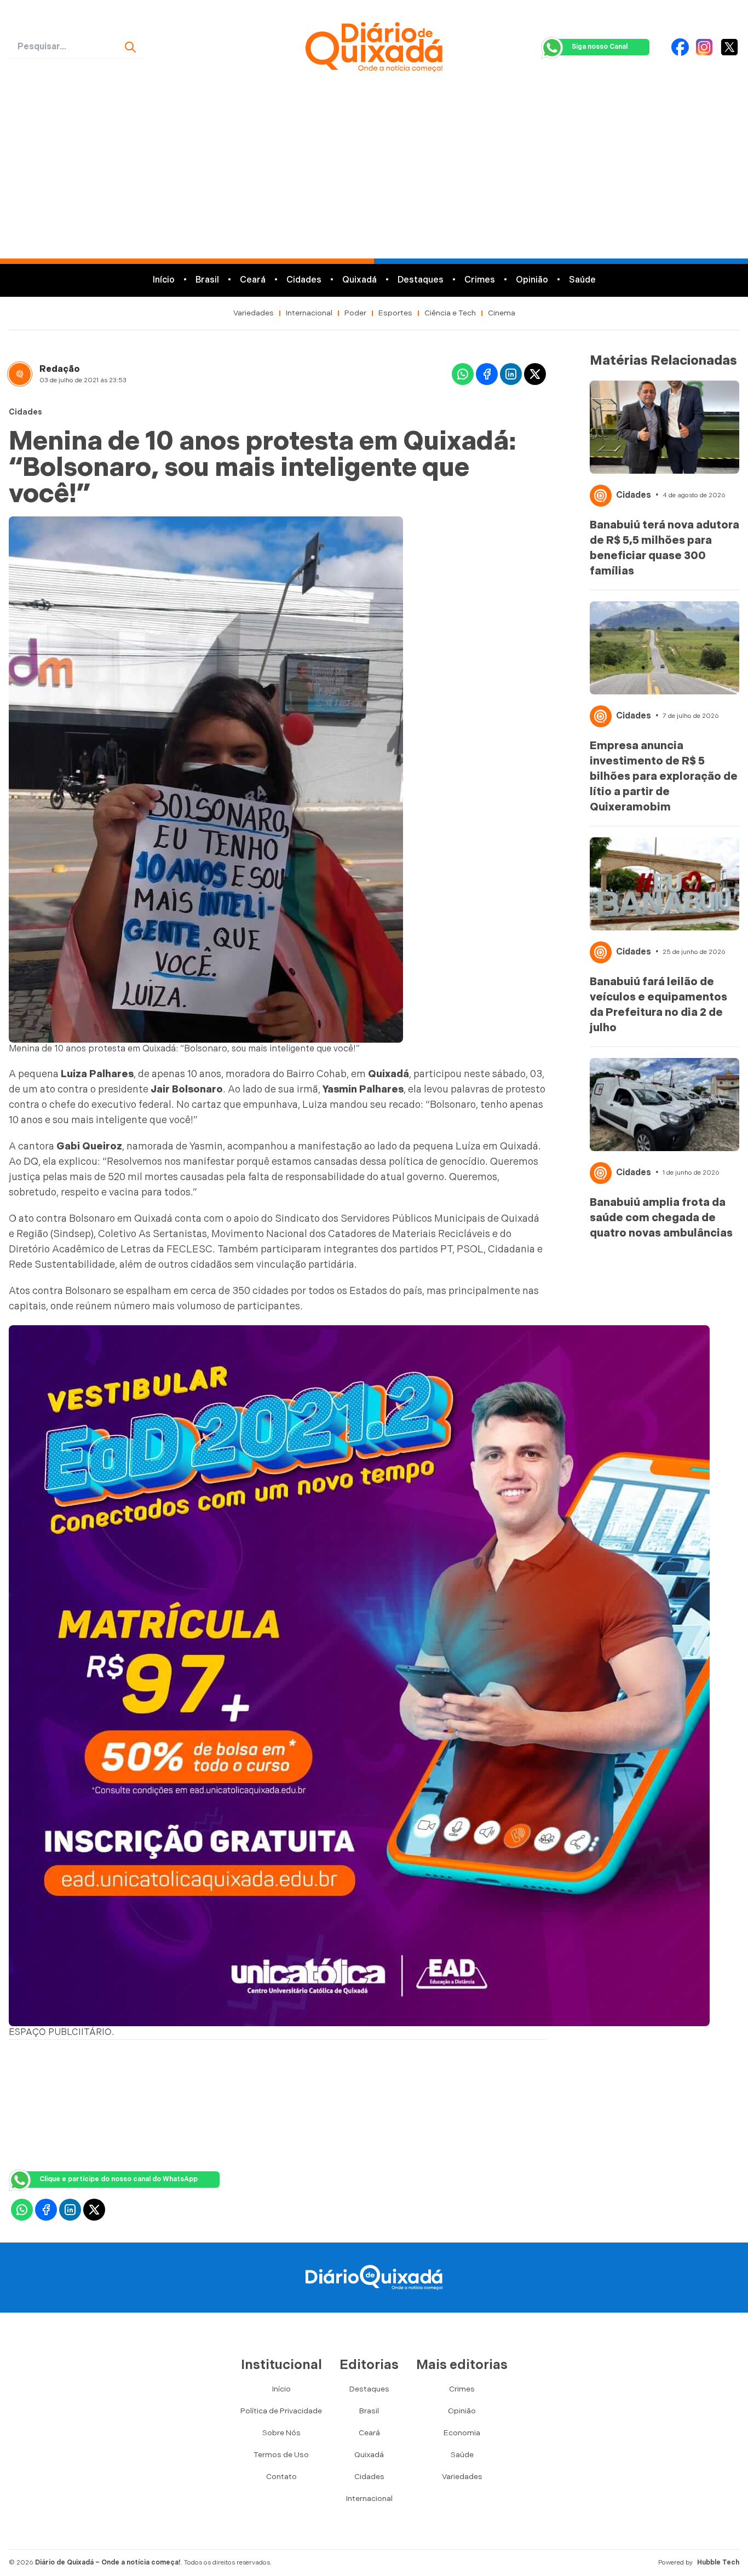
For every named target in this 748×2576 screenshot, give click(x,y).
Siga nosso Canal (600, 47)
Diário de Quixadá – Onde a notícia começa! (108, 2563)
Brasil (207, 280)
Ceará (253, 280)
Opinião (532, 280)
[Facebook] (680, 47)
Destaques (421, 280)
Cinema (502, 313)
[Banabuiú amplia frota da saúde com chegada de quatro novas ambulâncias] (665, 1105)
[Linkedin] (511, 374)
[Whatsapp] (463, 374)
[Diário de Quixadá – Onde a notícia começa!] (374, 47)
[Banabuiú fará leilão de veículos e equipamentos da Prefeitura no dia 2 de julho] (665, 884)
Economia (462, 2433)
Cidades (304, 280)
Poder (355, 313)
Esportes (395, 313)
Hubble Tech (718, 2563)
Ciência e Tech (450, 313)
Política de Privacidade (281, 2411)
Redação (60, 369)
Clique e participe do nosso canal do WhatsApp (119, 2179)
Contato (281, 2477)
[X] (729, 47)
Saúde (582, 280)
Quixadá (359, 280)
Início (164, 280)
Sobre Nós (281, 2433)
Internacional (309, 313)
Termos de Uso (281, 2455)
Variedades (254, 313)
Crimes (480, 280)
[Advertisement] (374, 176)
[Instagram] (704, 47)
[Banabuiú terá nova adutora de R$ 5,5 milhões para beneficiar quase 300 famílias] (665, 427)
